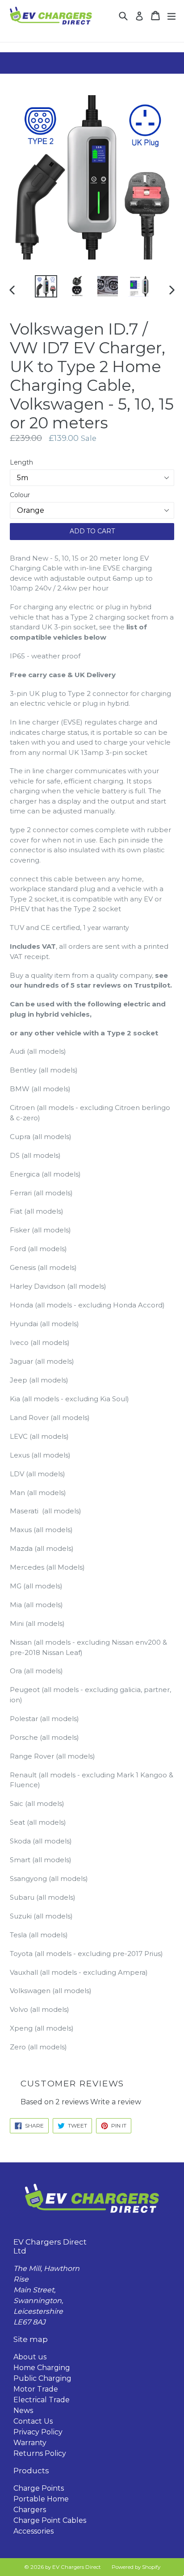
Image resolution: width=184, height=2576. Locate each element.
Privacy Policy (38, 2432)
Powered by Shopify (136, 2567)
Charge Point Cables (50, 2520)
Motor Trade (36, 2389)
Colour (20, 495)
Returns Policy (40, 2453)
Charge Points (39, 2488)
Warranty (30, 2443)
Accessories (33, 2531)
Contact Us (33, 2421)
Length (21, 462)
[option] (46, 286)
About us (30, 2357)
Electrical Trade (42, 2400)
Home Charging (42, 2368)
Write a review (116, 2102)
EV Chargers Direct (77, 2567)
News (23, 2411)
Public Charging (42, 2378)
